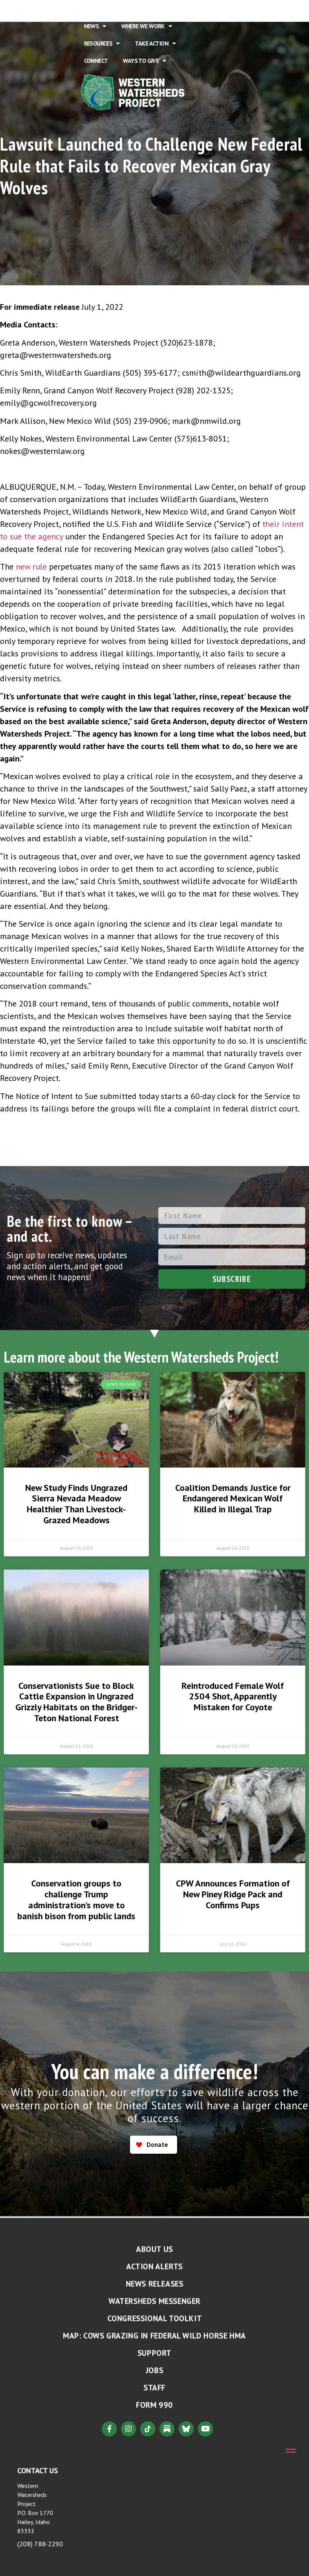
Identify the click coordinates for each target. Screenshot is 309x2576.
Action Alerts (154, 2266)
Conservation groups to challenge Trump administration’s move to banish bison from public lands (76, 1899)
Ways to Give (141, 61)
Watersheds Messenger (154, 2301)
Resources (98, 43)
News (92, 26)
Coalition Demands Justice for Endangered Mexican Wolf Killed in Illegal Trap (233, 1499)
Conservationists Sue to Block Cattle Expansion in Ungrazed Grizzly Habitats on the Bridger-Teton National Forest (76, 1702)
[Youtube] (205, 2429)
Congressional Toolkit (155, 2318)
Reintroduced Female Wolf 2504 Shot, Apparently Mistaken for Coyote (233, 1697)
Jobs (154, 2370)
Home (92, 9)
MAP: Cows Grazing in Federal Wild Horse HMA (154, 2336)
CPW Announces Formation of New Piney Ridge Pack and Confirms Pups (233, 1894)
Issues (171, 9)
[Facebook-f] (109, 2429)
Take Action (152, 43)
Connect (96, 61)
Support (154, 2353)
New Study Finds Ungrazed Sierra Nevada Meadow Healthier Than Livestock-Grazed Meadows (76, 1504)
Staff (154, 2388)
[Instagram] (128, 2429)
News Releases (155, 2284)
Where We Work (143, 26)
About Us (127, 9)
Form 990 (154, 2405)
